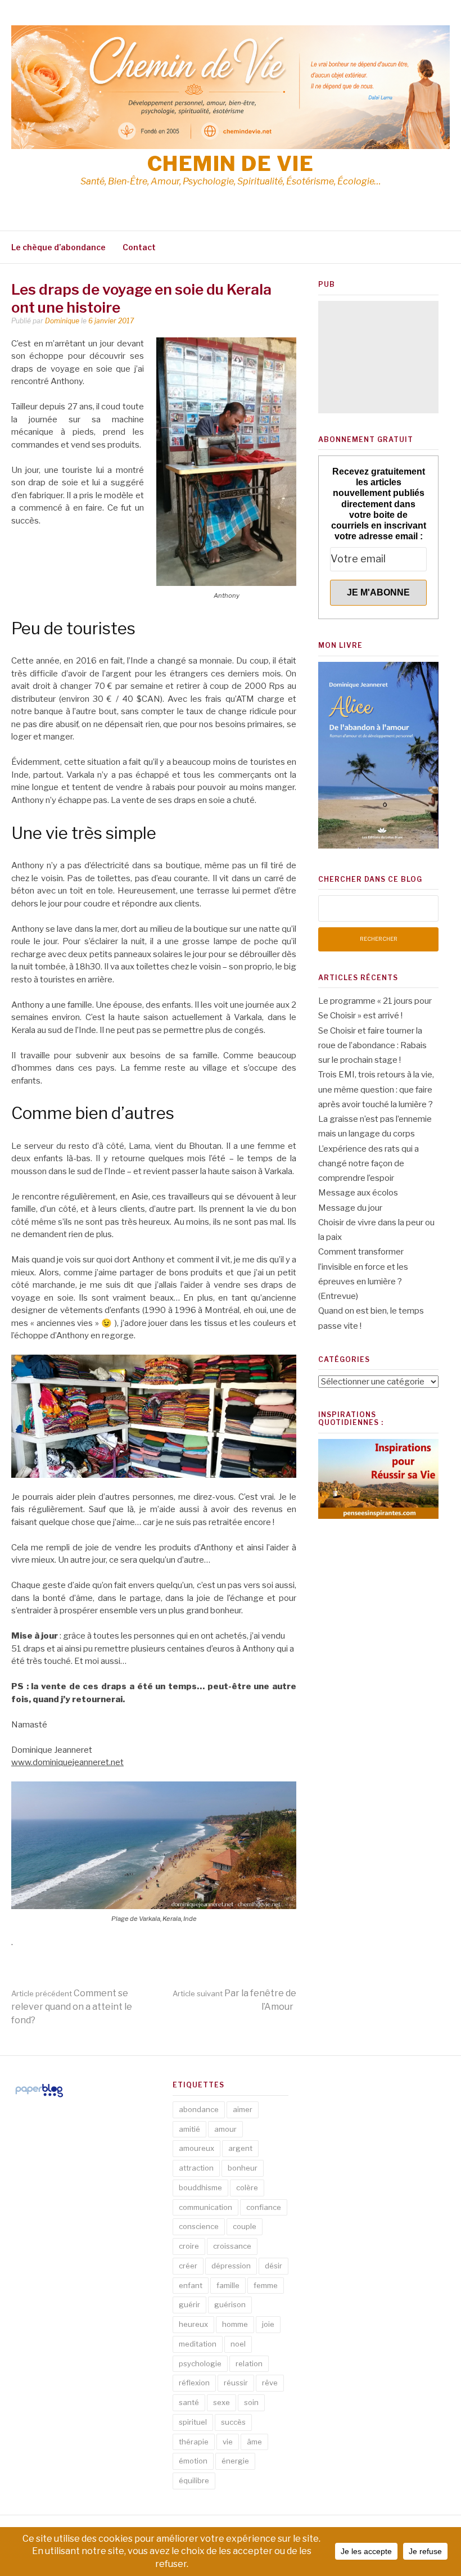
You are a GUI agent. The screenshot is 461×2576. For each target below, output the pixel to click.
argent (240, 2148)
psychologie (200, 2363)
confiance (264, 2207)
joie (268, 2324)
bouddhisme (200, 2187)
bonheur (243, 2168)
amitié (189, 2129)
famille (228, 2285)
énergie (235, 2461)
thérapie (194, 2442)
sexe (222, 2402)
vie (228, 2442)
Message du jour (350, 1208)
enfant (191, 2285)
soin (251, 2402)
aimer (243, 2109)
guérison (230, 2304)
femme (266, 2285)
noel (238, 2344)
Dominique (62, 321)
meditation (198, 2344)
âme (254, 2442)
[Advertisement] (378, 357)
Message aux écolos (358, 1193)
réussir (236, 2383)
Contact (139, 247)
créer (188, 2266)
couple (245, 2226)
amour (225, 2129)
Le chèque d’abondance (58, 247)
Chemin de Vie (231, 164)
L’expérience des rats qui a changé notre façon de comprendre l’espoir (369, 1164)
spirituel (193, 2422)
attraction (196, 2168)
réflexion (194, 2383)
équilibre (194, 2480)
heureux (193, 2324)
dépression (231, 2266)
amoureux (196, 2148)
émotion (193, 2461)
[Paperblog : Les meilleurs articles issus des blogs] (39, 2097)
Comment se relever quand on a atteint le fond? (72, 2007)
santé (189, 2402)
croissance (232, 2246)
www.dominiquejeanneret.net (67, 1762)
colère (247, 2187)
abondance (199, 2109)
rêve (270, 2383)
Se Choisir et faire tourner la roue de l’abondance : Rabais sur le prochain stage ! (372, 1046)
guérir (189, 2304)
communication (205, 2207)
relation (249, 2363)
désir (274, 2266)
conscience (199, 2226)
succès (233, 2422)
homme (235, 2324)
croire (189, 2246)
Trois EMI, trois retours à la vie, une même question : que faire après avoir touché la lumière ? (376, 1090)
